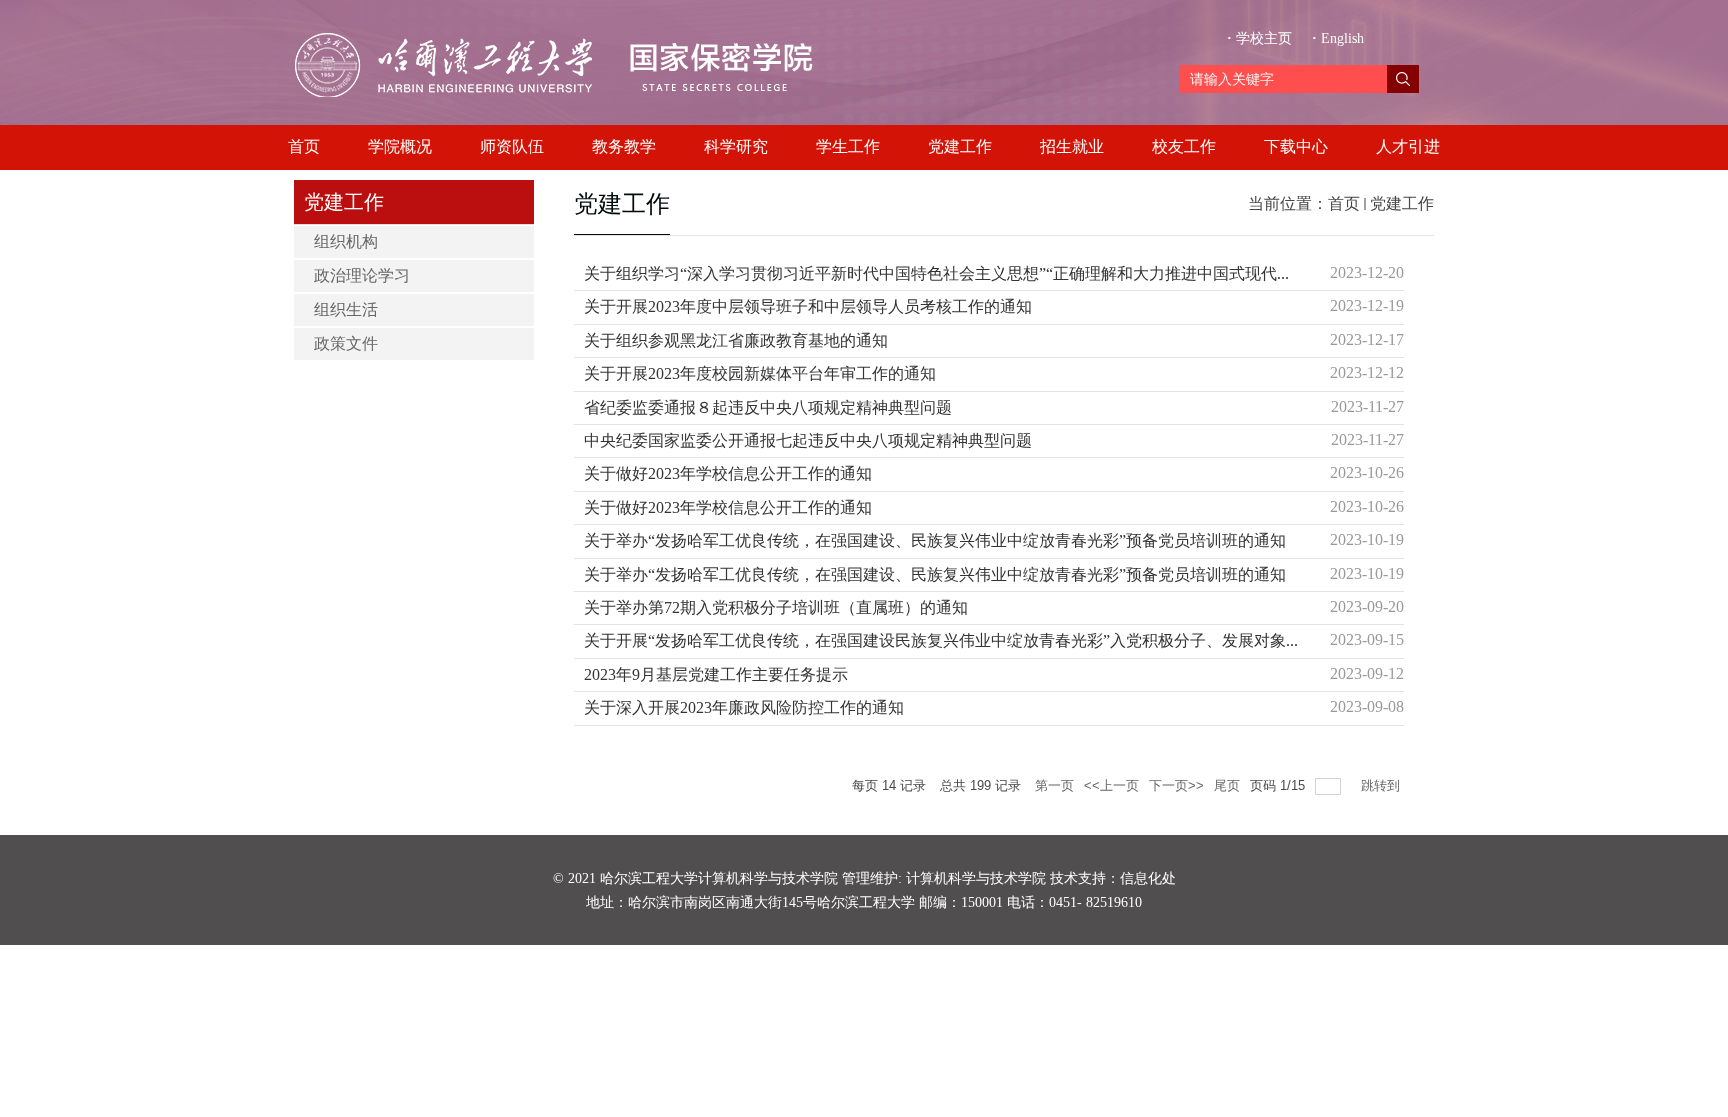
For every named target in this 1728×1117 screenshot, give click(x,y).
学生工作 (848, 146)
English (1338, 38)
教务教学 (624, 146)
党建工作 (960, 146)
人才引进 (1408, 146)
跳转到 (1382, 785)
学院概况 (400, 146)
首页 (304, 146)
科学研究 (736, 146)
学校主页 (1261, 38)
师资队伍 (512, 146)
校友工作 (1184, 146)
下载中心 (1296, 146)
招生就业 (1072, 146)
